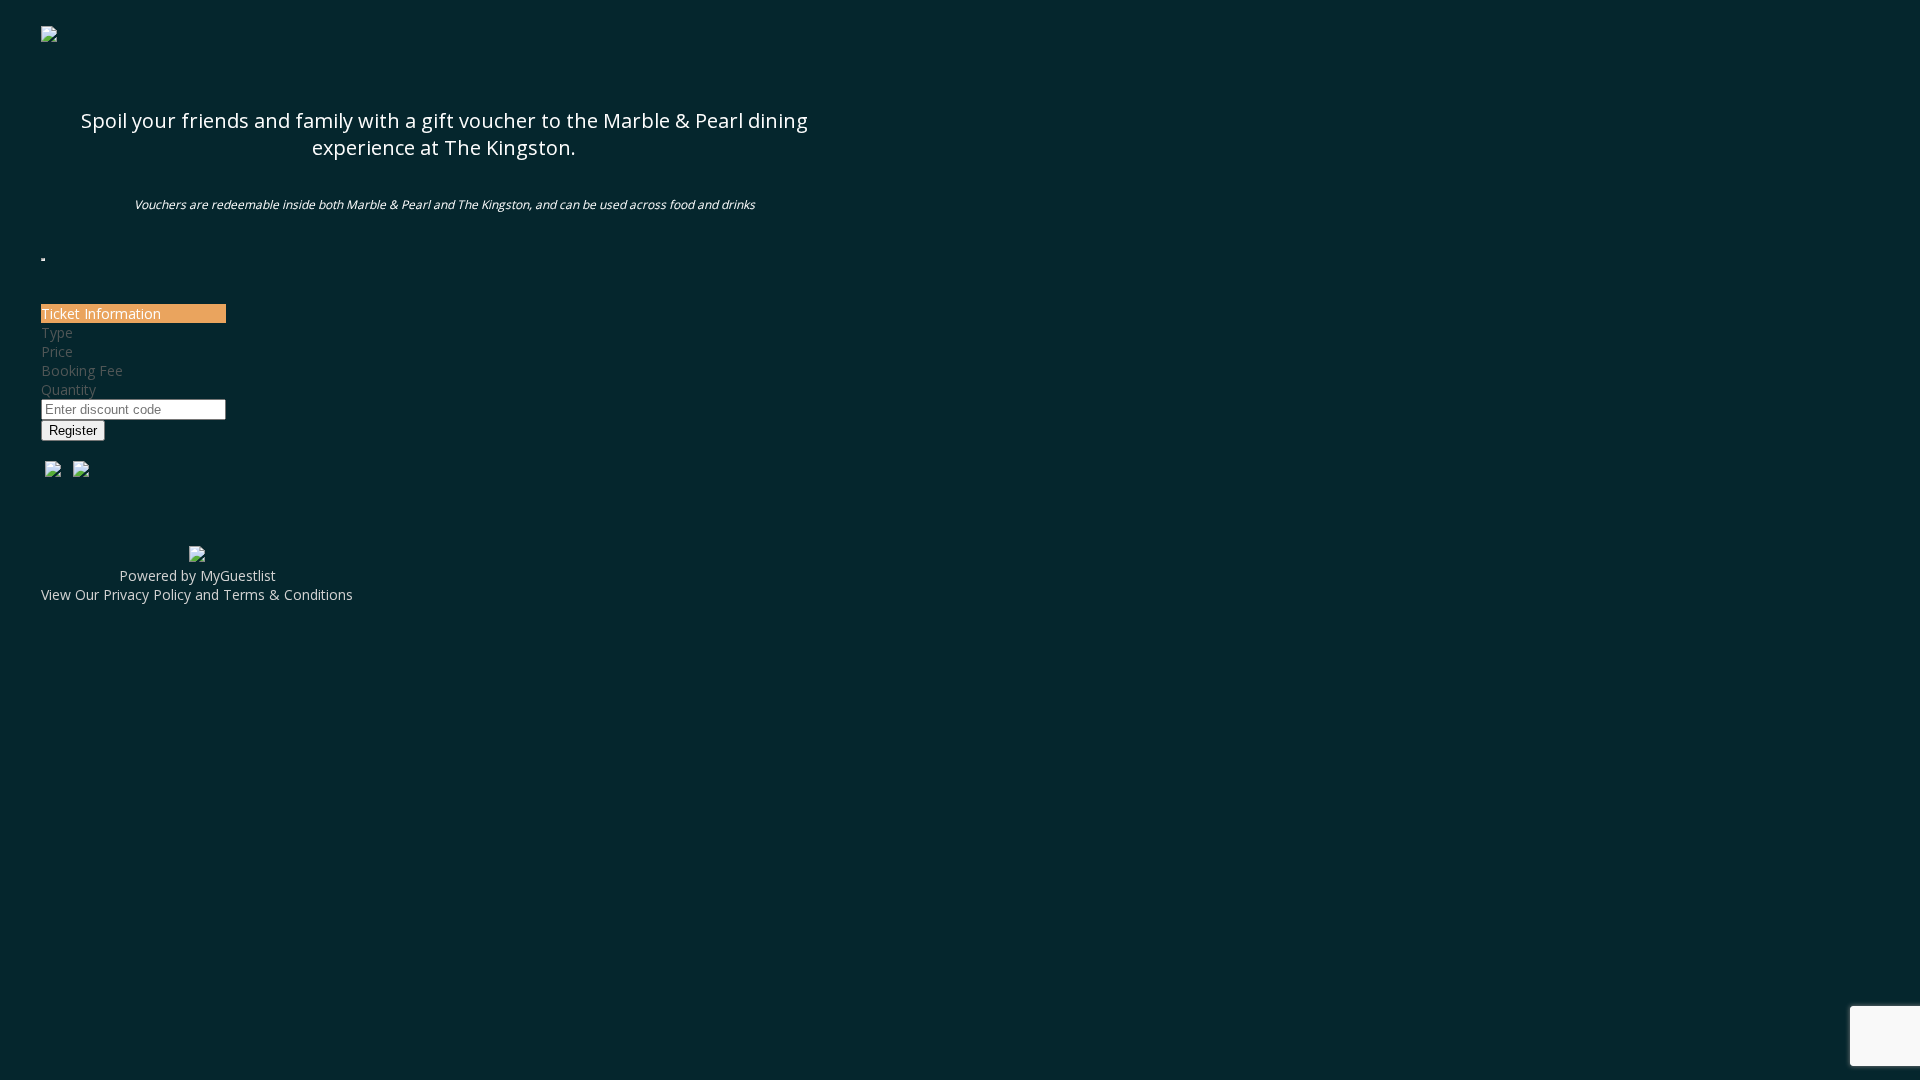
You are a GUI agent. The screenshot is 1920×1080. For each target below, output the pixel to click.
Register (73, 430)
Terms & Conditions (288, 594)
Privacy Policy (147, 594)
